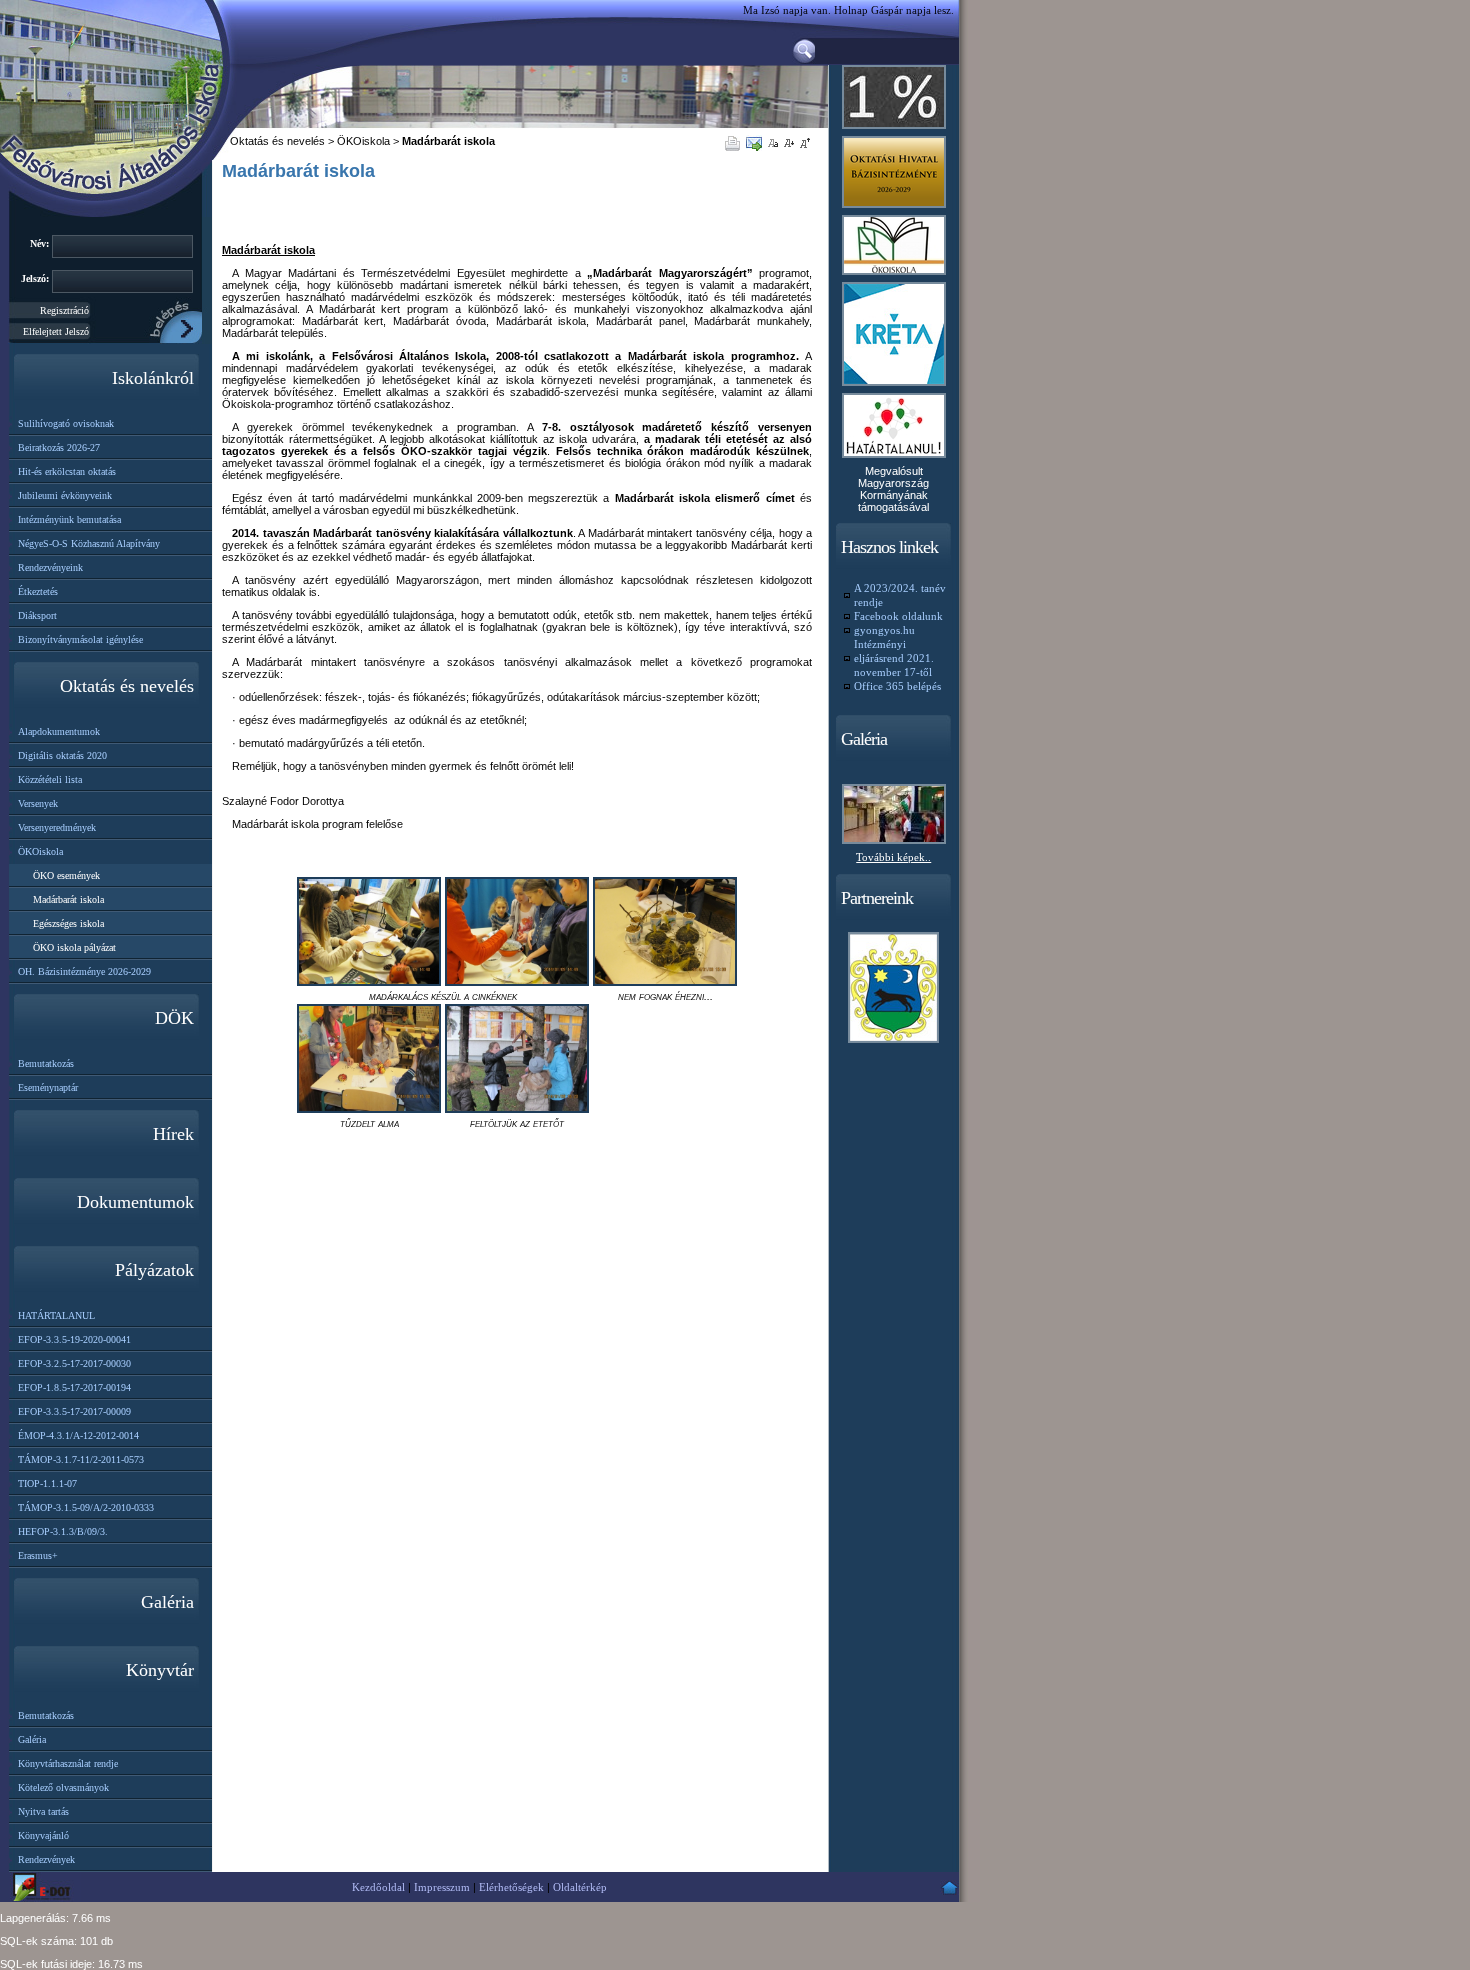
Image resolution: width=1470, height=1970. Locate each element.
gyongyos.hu (884, 630)
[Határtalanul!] (894, 459)
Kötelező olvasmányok (63, 1787)
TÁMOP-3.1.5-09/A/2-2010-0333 (86, 1507)
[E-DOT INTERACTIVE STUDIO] (45, 1887)
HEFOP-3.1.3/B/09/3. (63, 1531)
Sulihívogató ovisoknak (66, 423)
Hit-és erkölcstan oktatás (67, 471)
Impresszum (442, 1887)
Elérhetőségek (511, 1887)
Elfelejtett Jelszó (56, 331)
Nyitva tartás (43, 1811)
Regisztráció (64, 310)
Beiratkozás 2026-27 (59, 447)
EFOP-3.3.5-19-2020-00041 (74, 1339)
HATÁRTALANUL (56, 1315)
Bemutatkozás (46, 1063)
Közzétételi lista (50, 779)
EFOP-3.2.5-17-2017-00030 (74, 1363)
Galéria (32, 1739)
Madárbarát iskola (68, 899)
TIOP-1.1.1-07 (47, 1483)
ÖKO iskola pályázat (74, 947)
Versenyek (38, 803)
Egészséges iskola (68, 923)
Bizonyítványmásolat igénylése (80, 639)
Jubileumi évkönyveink (65, 495)
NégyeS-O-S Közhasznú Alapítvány (89, 543)
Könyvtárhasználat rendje (68, 1763)
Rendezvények (46, 1859)
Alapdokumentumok (59, 731)
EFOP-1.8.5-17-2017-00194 (74, 1387)
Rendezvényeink (50, 567)
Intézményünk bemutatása (69, 519)
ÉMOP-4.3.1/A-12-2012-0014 (78, 1435)
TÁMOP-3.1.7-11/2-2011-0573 (81, 1459)
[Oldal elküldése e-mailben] (757, 142)
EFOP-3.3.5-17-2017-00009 (74, 1411)
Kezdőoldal (378, 1887)
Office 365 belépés (897, 686)
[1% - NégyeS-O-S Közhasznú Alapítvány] (894, 130)
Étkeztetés (38, 591)
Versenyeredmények (57, 827)
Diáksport (37, 615)
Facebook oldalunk (898, 616)
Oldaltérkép (580, 1887)
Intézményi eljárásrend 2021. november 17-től (894, 658)
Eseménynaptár (48, 1087)
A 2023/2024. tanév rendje (900, 595)
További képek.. (893, 857)
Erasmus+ (38, 1555)
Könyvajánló (43, 1835)
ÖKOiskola (40, 851)
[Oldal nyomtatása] (735, 142)
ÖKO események (66, 875)
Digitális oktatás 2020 (62, 755)
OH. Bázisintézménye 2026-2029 (84, 971)
